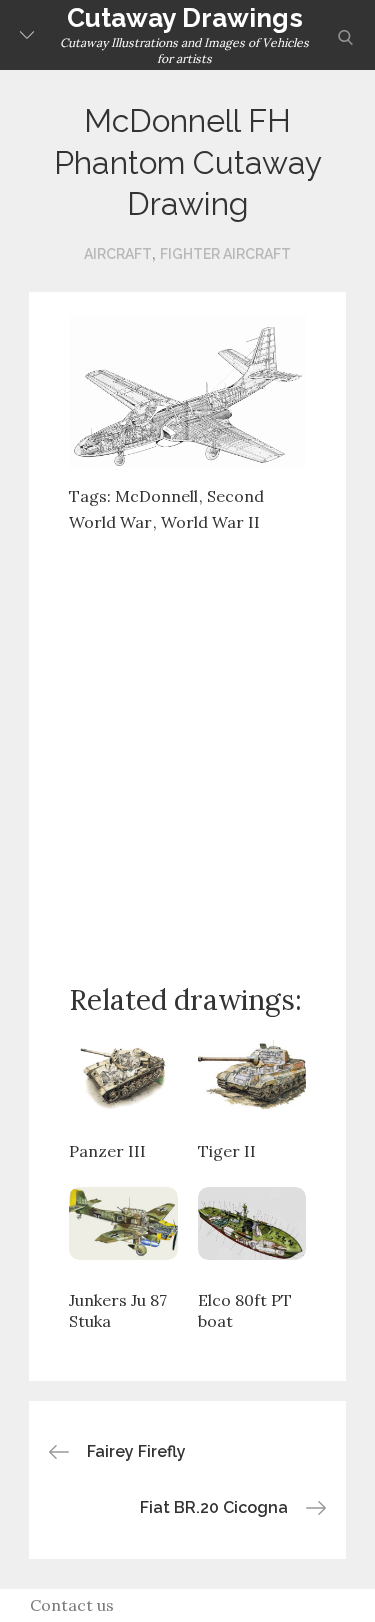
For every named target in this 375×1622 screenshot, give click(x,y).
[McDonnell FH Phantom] (188, 389)
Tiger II (227, 1151)
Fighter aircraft (225, 254)
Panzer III (107, 1151)
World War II (210, 522)
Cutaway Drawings (185, 18)
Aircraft (118, 254)
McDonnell (156, 496)
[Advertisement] (187, 742)
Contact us (72, 1605)
